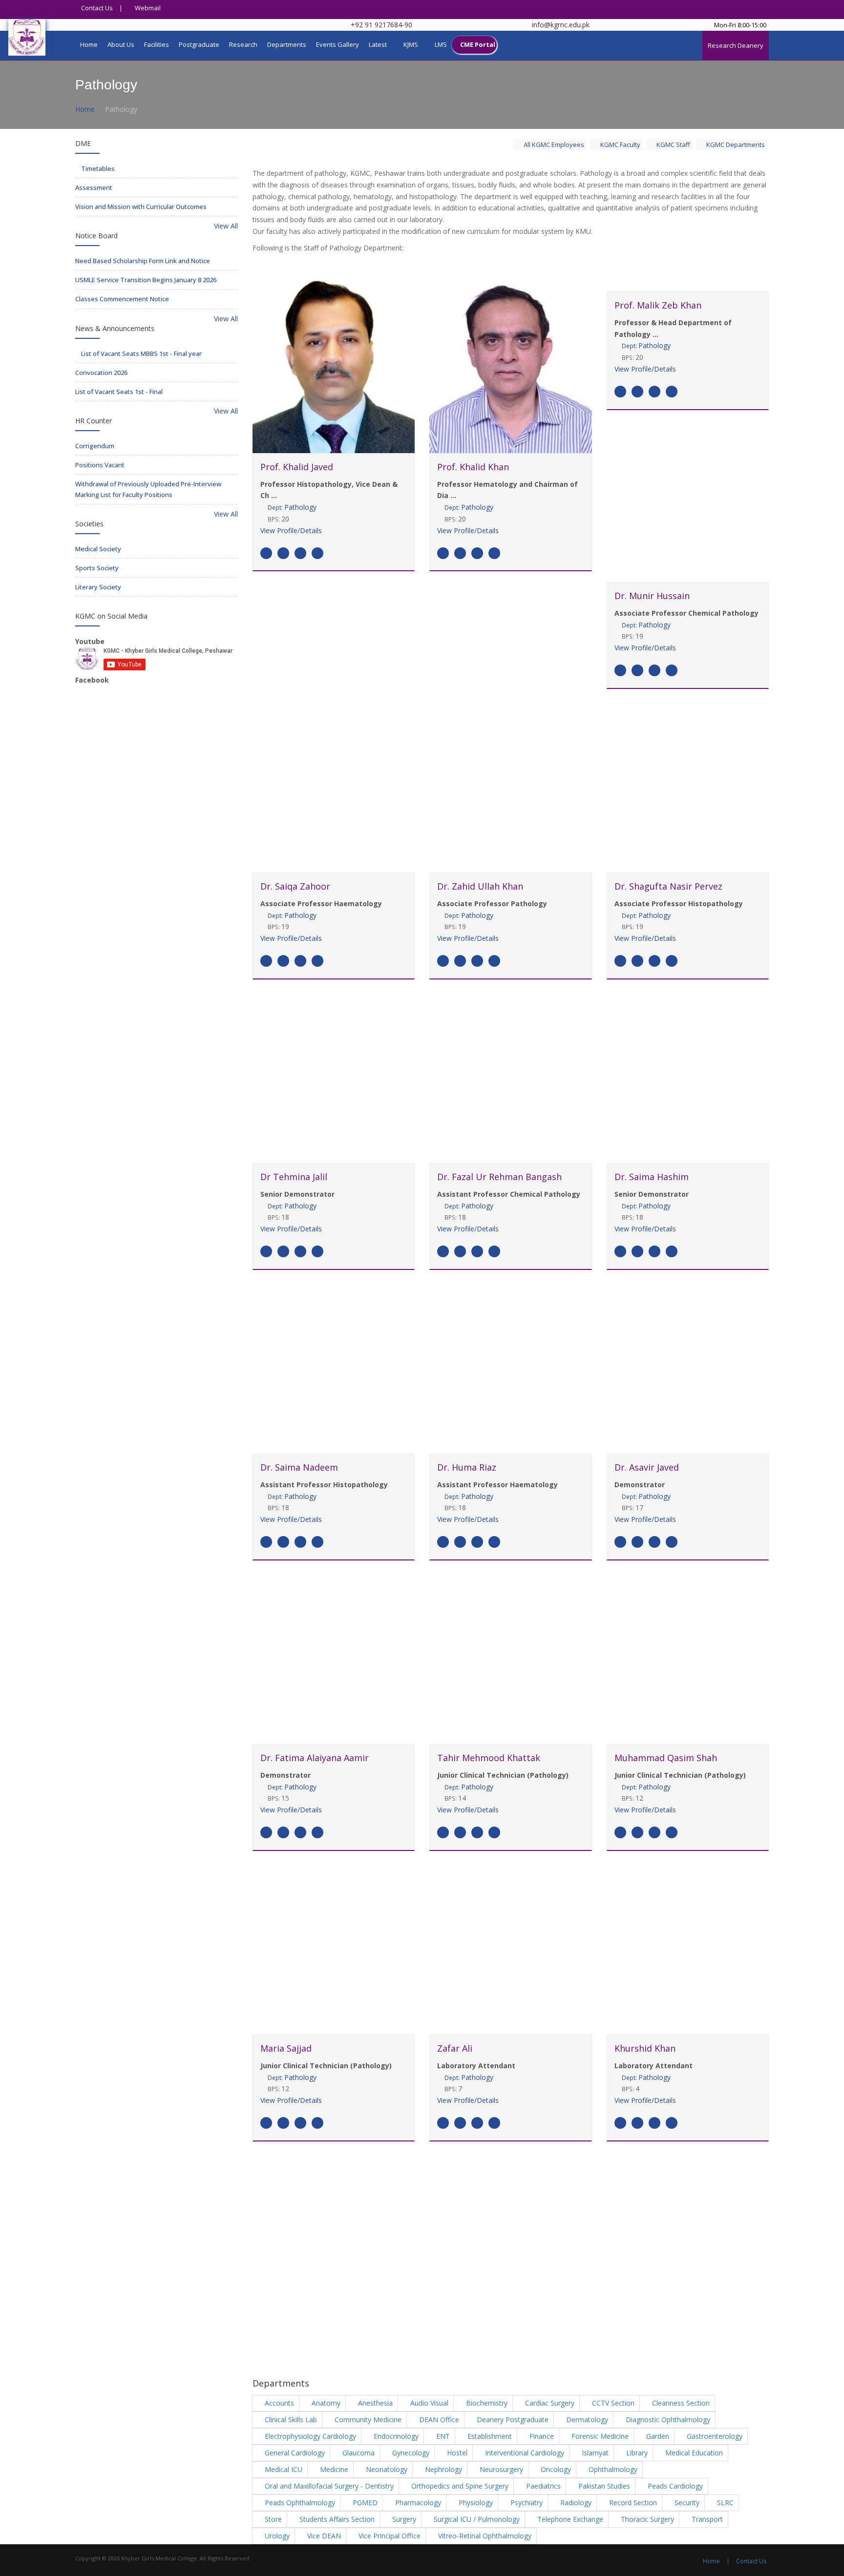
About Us (121, 44)
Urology (276, 2536)
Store (272, 2519)
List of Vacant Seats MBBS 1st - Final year (141, 353)
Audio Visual (428, 2403)
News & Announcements (115, 328)
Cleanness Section (680, 2403)
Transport (706, 2519)
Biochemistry (486, 2403)
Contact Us (96, 8)
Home (89, 44)
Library (636, 2453)
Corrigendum (95, 446)
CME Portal (478, 44)
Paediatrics (542, 2486)
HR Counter (94, 421)
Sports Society (97, 568)
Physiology (475, 2503)
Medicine (333, 2469)
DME (83, 143)
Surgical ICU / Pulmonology (476, 2519)
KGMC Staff (673, 145)
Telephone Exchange (569, 2519)
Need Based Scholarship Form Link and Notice (143, 261)
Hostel (456, 2453)
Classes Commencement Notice (122, 299)
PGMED (364, 2503)
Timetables (97, 168)
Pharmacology (417, 2503)
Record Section (632, 2503)
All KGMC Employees (553, 145)
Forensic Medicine (599, 2436)
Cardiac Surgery (549, 2403)
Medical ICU (283, 2469)
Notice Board (96, 236)
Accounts (278, 2403)
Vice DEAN (323, 2536)
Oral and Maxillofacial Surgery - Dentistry (328, 2486)
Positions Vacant (100, 465)
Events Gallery (338, 44)
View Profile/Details (291, 530)
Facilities (157, 44)
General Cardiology (294, 2453)
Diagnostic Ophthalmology (667, 2420)
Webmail (147, 8)
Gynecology (410, 2453)
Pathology (292, 507)
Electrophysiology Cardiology (309, 2436)
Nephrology (443, 2469)
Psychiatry (526, 2503)
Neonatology (386, 2469)
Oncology (555, 2469)
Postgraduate (199, 44)
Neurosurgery (500, 2469)
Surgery (403, 2519)
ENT (442, 2436)
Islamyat (594, 2453)
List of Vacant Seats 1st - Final (119, 392)
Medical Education (693, 2453)
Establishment (489, 2436)
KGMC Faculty (620, 145)
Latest (378, 44)
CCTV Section (612, 2403)
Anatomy (325, 2403)
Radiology (575, 2503)
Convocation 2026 (101, 373)
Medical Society (98, 549)
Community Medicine (367, 2420)
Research (243, 44)
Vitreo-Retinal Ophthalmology (484, 2536)
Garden (657, 2436)
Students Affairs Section (336, 2519)
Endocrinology (395, 2436)
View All (225, 226)
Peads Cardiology (674, 2486)
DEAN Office (438, 2420)
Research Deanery (736, 45)
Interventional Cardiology (524, 2453)
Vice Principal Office (389, 2536)
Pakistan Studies (603, 2486)
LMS (441, 44)
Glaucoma (358, 2453)
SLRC (724, 2503)
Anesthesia (374, 2403)
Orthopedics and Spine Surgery (459, 2486)
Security (686, 2503)
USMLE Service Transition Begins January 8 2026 (146, 280)
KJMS (411, 44)
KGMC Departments (735, 145)
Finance (541, 2436)
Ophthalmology (612, 2469)
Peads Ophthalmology (299, 2503)
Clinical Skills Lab (290, 2420)
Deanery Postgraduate (512, 2420)
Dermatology (586, 2420)
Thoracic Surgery (646, 2519)
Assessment (94, 187)
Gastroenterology (714, 2436)
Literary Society (98, 587)
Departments (287, 44)
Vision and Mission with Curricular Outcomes (141, 207)
